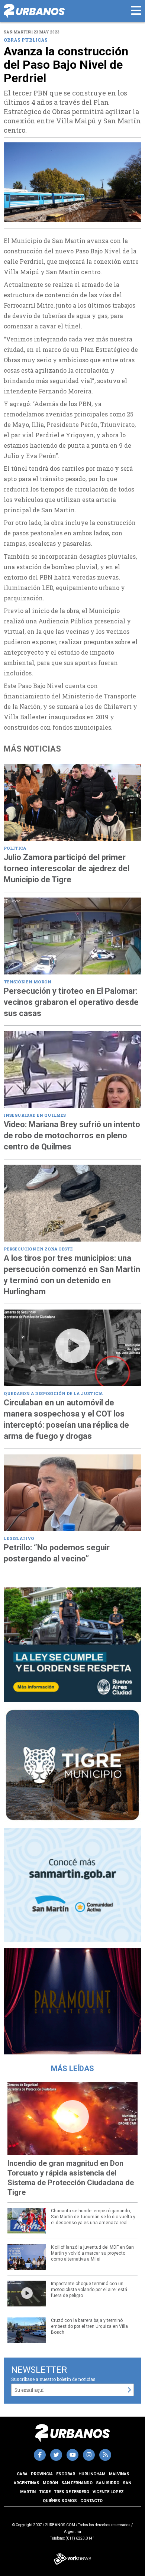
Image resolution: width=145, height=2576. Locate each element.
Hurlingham (92, 2474)
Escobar (66, 2474)
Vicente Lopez (108, 2492)
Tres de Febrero (72, 2492)
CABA (22, 2474)
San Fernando (77, 2483)
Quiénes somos (60, 2501)
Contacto (91, 2501)
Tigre (45, 2492)
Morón (50, 2483)
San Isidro (108, 2483)
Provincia (42, 2474)
